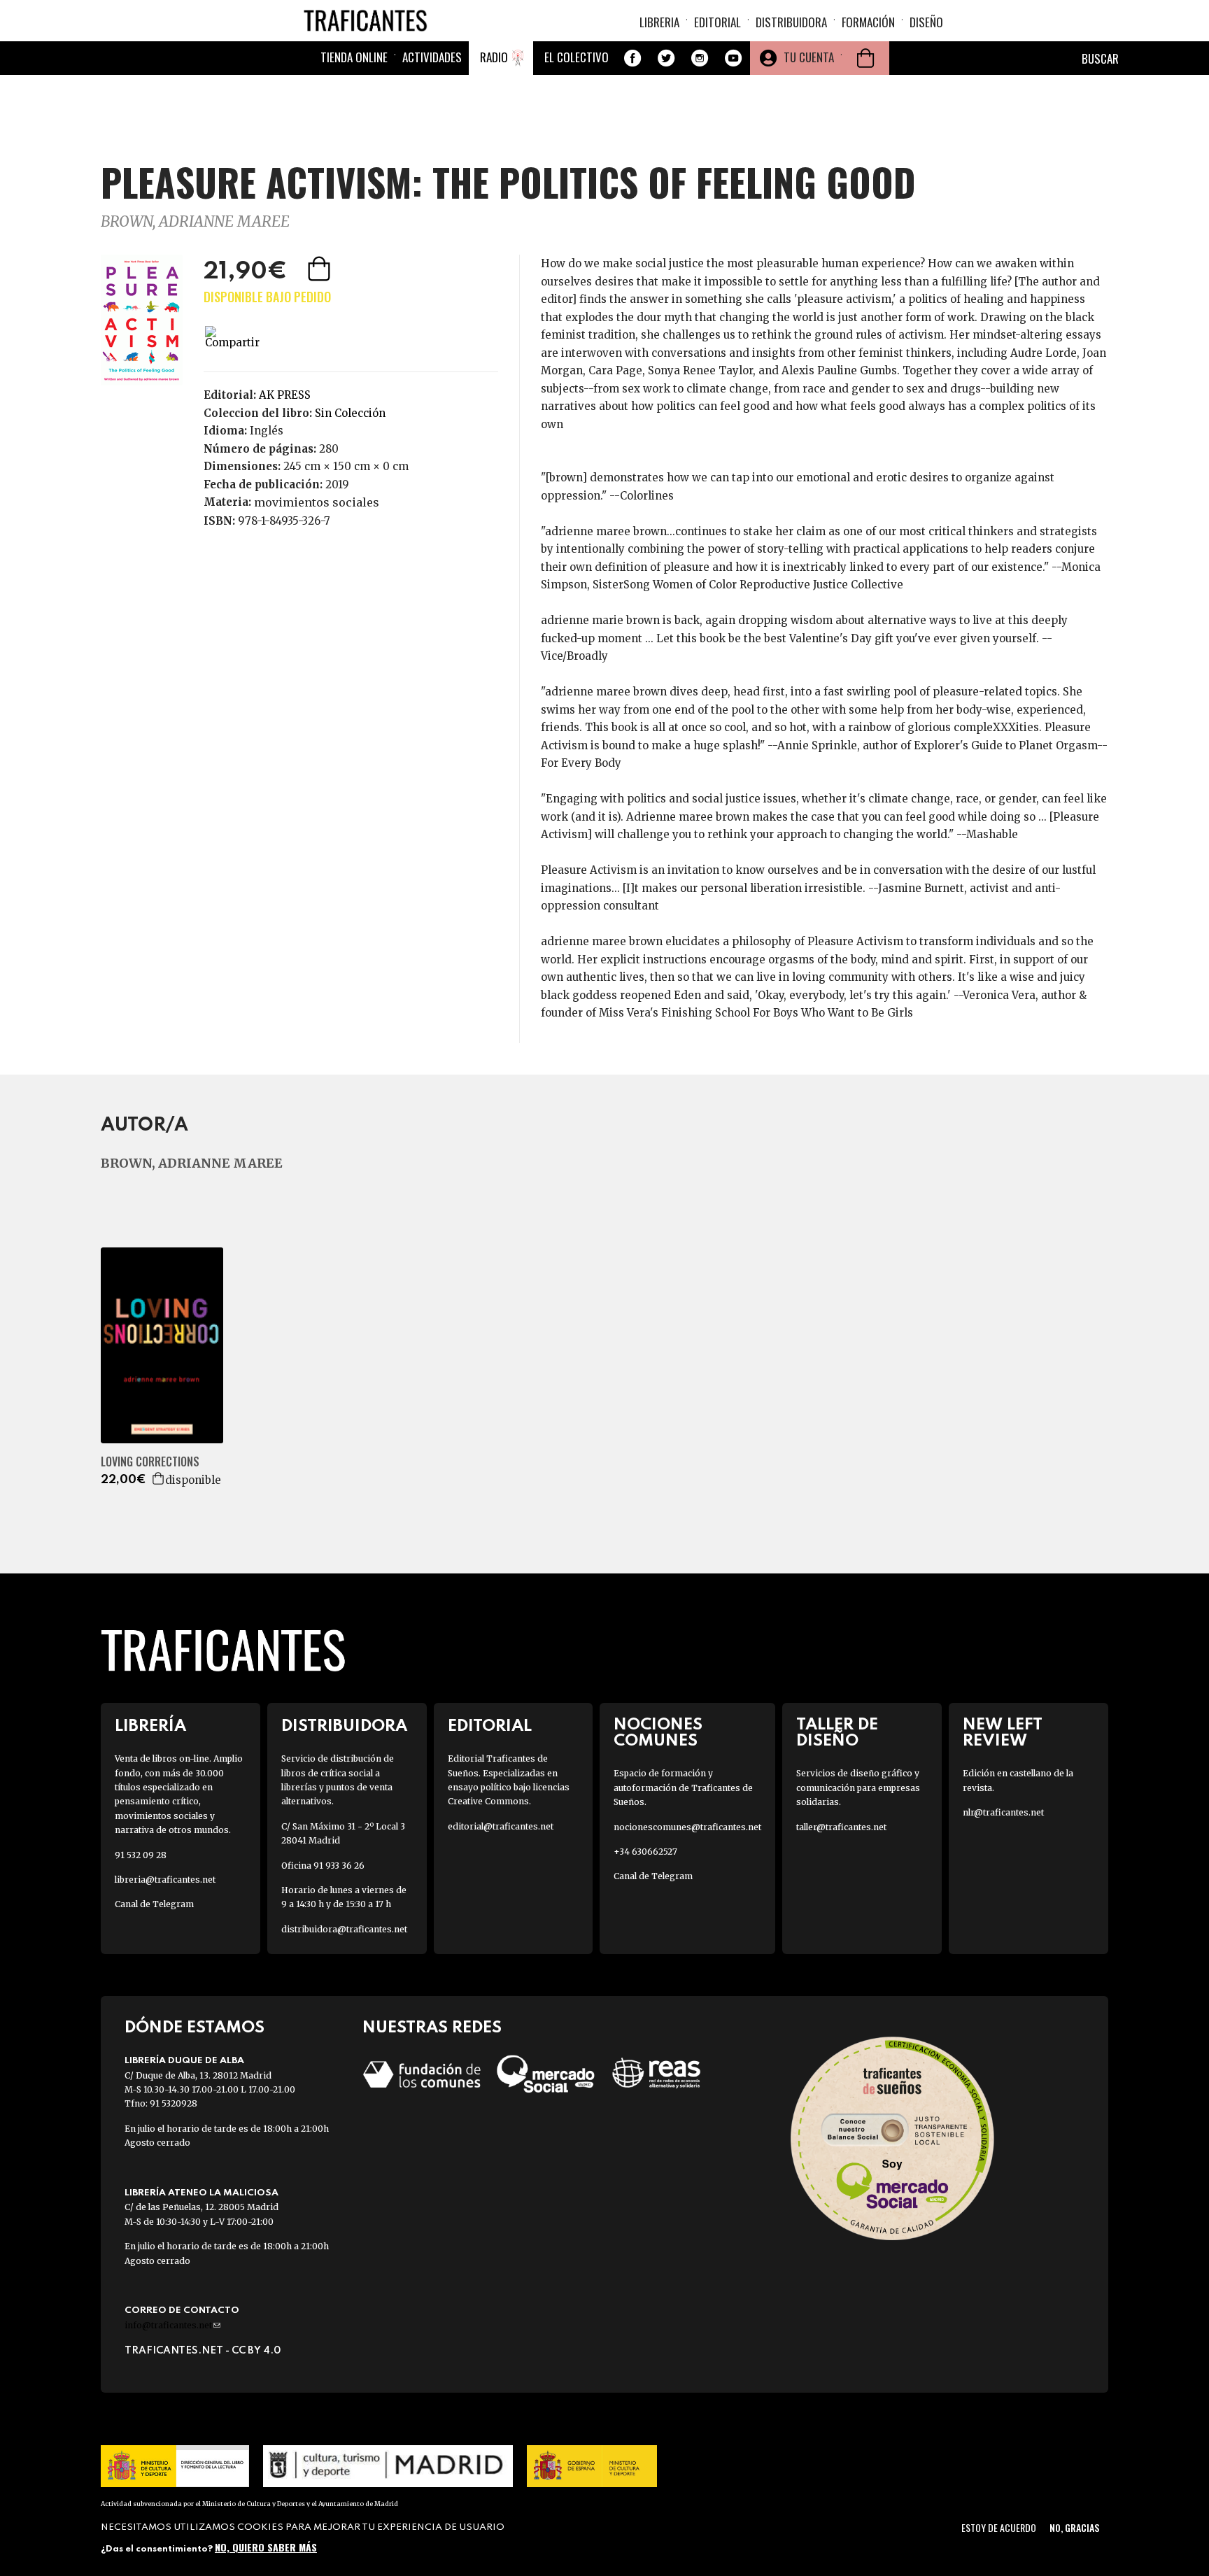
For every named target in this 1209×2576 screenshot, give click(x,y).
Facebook (632, 58)
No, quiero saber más (266, 2546)
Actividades (432, 57)
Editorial (717, 22)
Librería (150, 1726)
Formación (868, 22)
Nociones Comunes (658, 1733)
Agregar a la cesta (320, 269)
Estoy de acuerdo (999, 2527)
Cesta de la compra (865, 58)
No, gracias (1074, 2527)
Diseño (926, 22)
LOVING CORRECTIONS (150, 1462)
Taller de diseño (837, 1733)
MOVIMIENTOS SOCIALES (317, 502)
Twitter (666, 58)
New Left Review (1003, 1733)
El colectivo (577, 57)
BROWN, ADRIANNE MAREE (195, 221)
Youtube (733, 58)
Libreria (659, 22)
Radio (494, 57)
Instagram (700, 58)
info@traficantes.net (172, 2325)
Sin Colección (350, 413)
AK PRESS (285, 395)
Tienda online (354, 57)
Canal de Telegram (154, 1904)
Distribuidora (791, 22)
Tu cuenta (809, 57)
